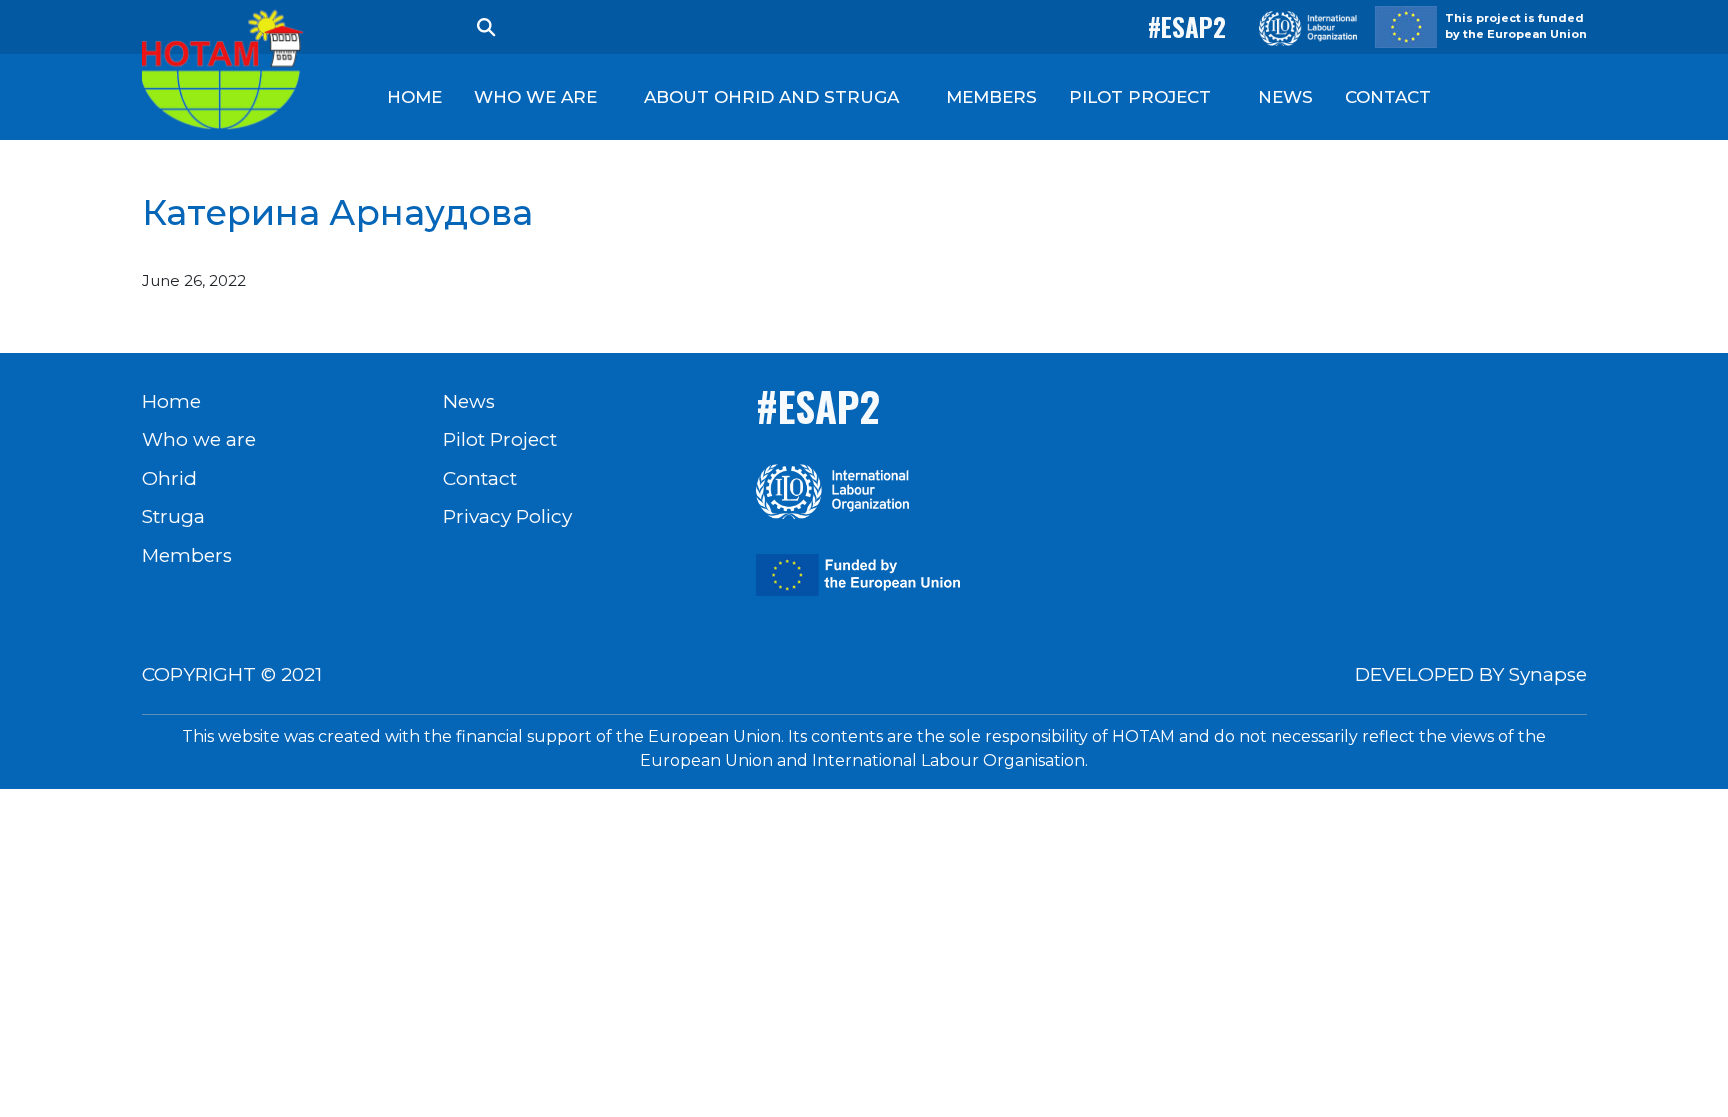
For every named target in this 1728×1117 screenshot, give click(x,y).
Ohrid (169, 478)
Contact (480, 478)
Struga (173, 516)
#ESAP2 (1187, 26)
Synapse (1548, 674)
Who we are (199, 439)
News (469, 401)
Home (171, 401)
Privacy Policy (507, 516)
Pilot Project (500, 439)
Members (187, 555)
